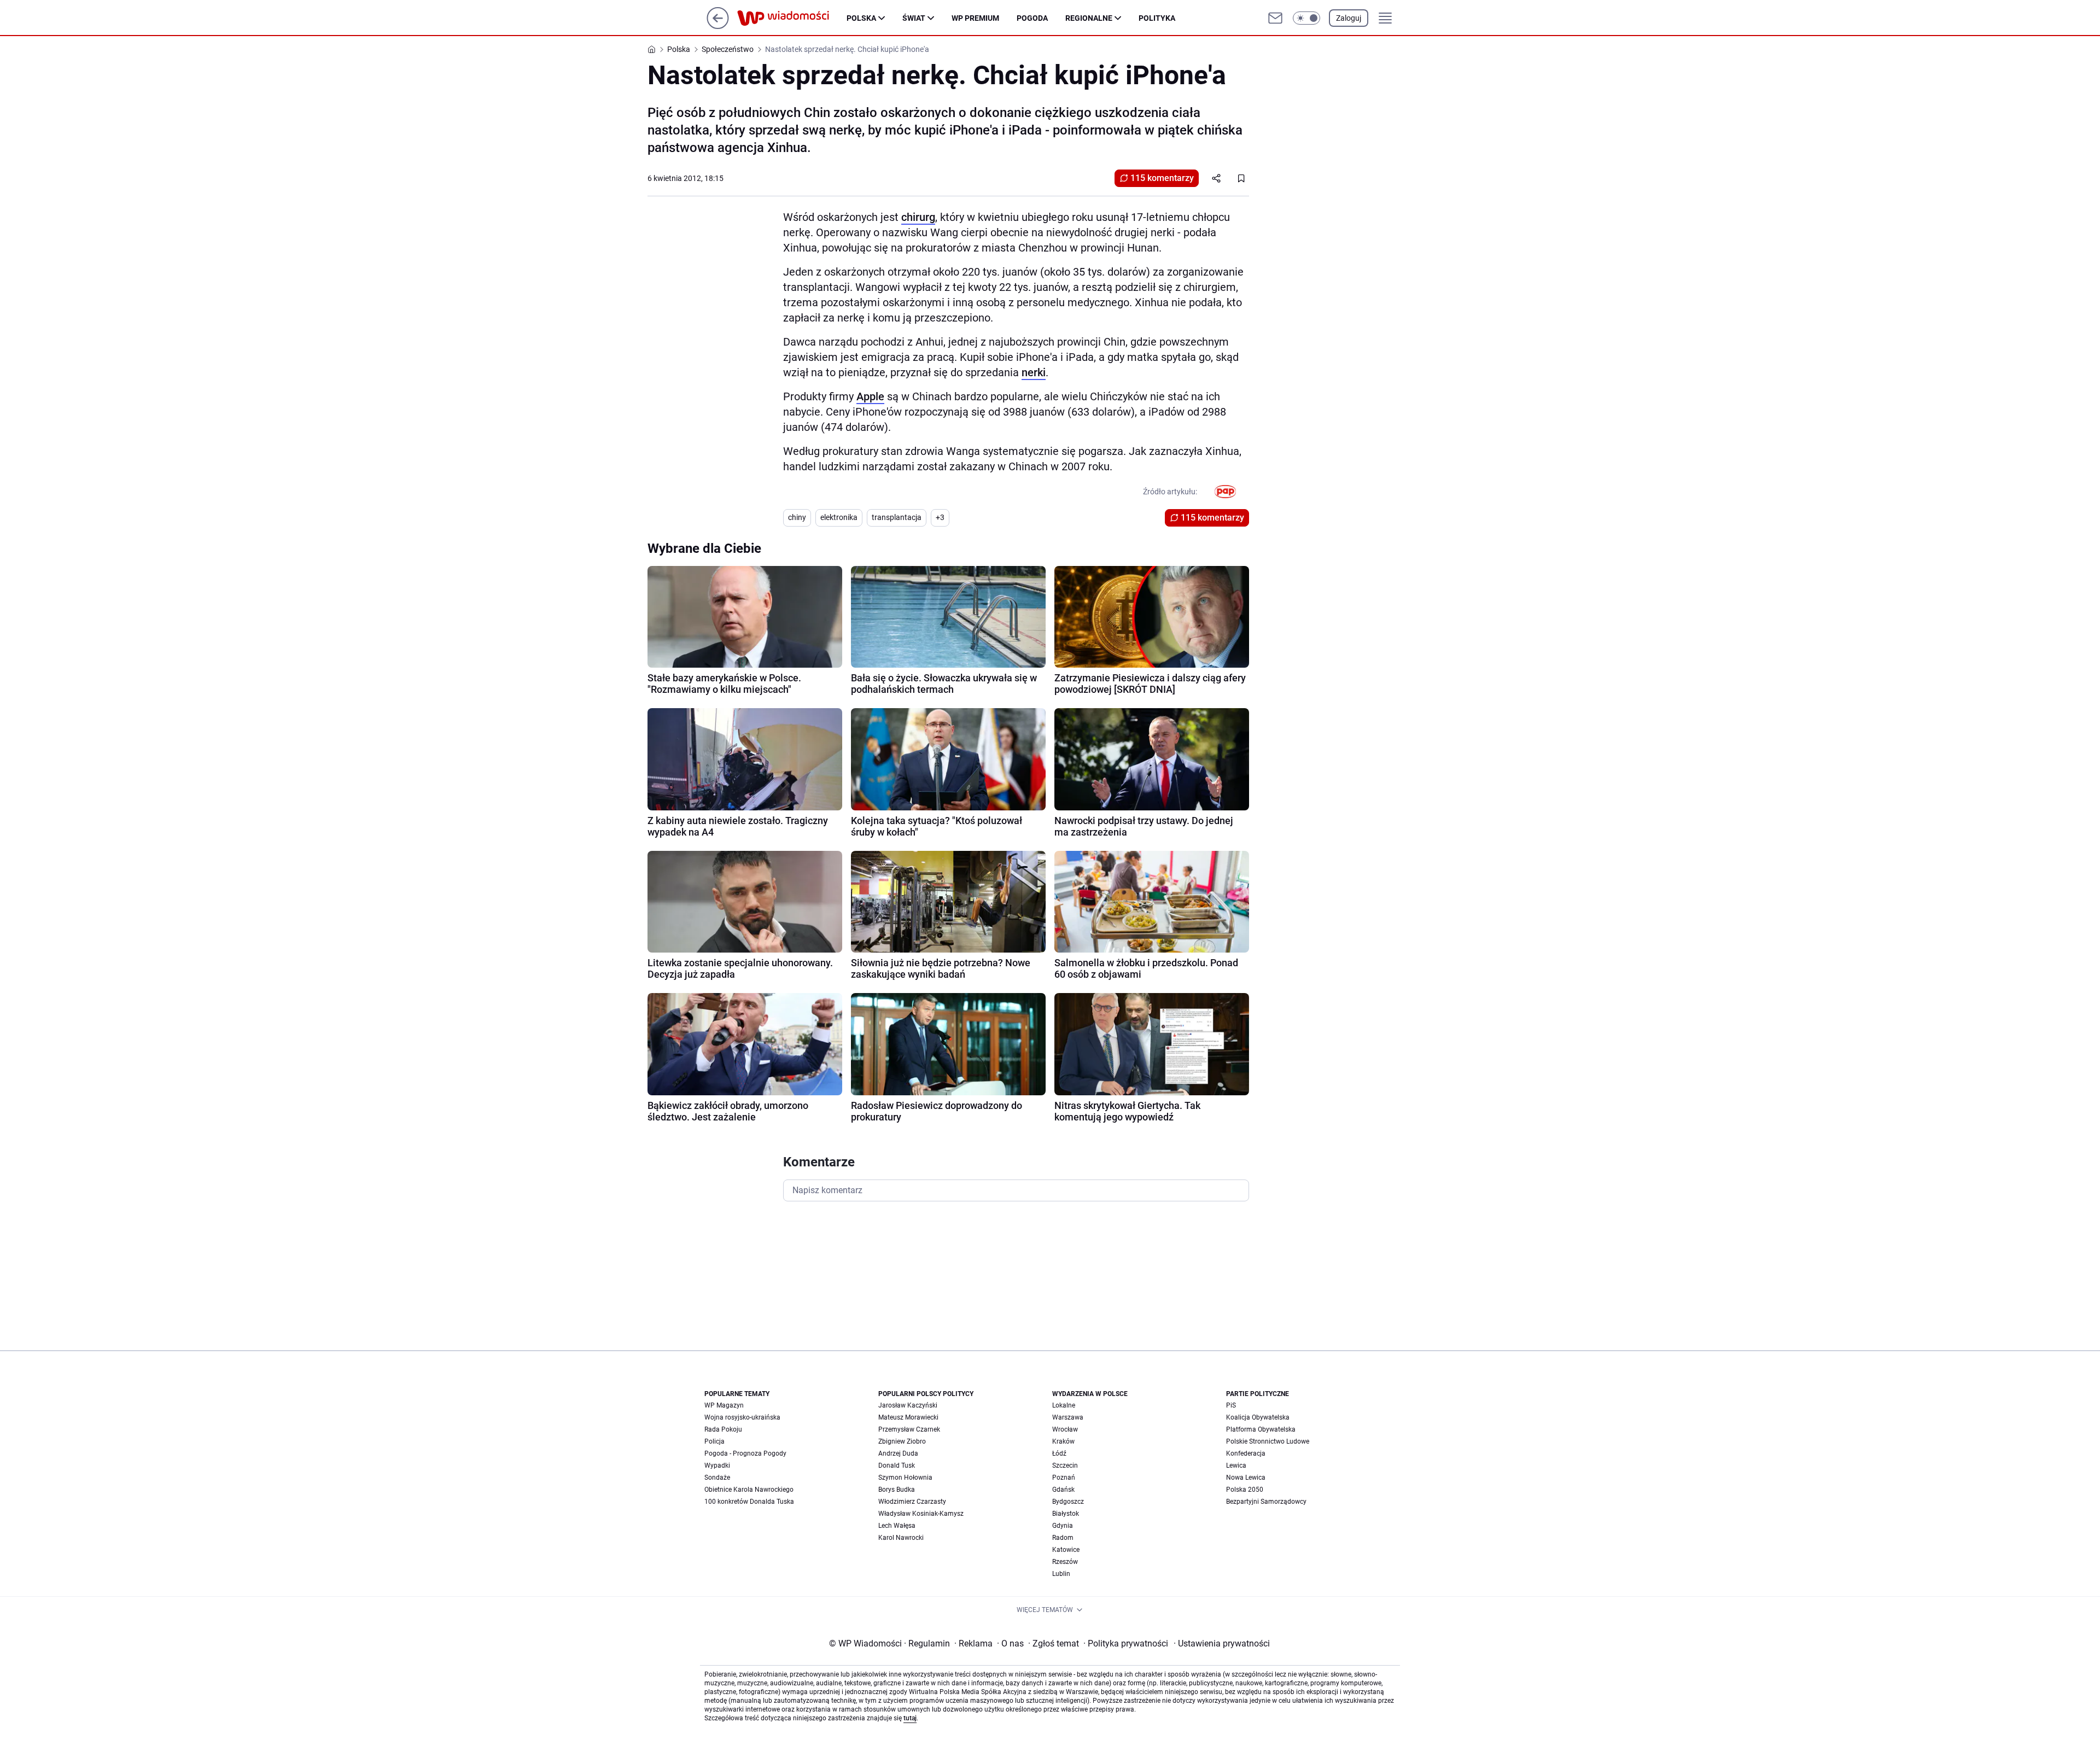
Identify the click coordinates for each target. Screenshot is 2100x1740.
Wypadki (717, 1465)
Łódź (1059, 1453)
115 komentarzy (1162, 178)
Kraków (1063, 1441)
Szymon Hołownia (905, 1478)
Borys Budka (897, 1490)
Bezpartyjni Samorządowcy (1266, 1502)
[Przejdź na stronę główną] (718, 26)
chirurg (918, 217)
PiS (1231, 1405)
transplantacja (897, 517)
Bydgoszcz (1068, 1502)
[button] (1306, 18)
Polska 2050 (1245, 1490)
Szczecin (1065, 1465)
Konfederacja (1246, 1453)
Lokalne (1064, 1405)
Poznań (1064, 1478)
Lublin (1061, 1574)
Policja (714, 1441)
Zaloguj (1349, 18)
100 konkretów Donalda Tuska (749, 1502)
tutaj (910, 1718)
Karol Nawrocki (901, 1538)
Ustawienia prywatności (1222, 1643)
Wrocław (1065, 1429)
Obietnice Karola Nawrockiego (749, 1490)
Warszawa (1068, 1417)
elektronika (839, 517)
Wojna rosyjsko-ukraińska (742, 1417)
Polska (861, 18)
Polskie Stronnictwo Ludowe (1268, 1441)
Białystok (1066, 1514)
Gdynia (1063, 1526)
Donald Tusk (897, 1465)
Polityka (1157, 18)
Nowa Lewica (1246, 1478)
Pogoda (1032, 18)
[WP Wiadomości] (792, 18)
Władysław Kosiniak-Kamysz (921, 1514)
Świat (914, 18)
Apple (870, 396)
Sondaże (717, 1478)
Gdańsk (1063, 1490)
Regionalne (1089, 18)
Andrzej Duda (898, 1453)
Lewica (1236, 1465)
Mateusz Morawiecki (908, 1417)
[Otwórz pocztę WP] (1275, 18)
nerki (1034, 372)
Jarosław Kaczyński (908, 1405)
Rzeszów (1065, 1562)
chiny (797, 517)
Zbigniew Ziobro (902, 1441)
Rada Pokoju (723, 1429)
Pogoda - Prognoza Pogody (745, 1453)
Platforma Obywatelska (1261, 1429)
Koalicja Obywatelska (1258, 1417)
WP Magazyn (724, 1405)
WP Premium (975, 18)
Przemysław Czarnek (909, 1429)
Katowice (1066, 1550)
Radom (1063, 1538)
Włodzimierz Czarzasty (912, 1502)
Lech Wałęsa (897, 1526)
